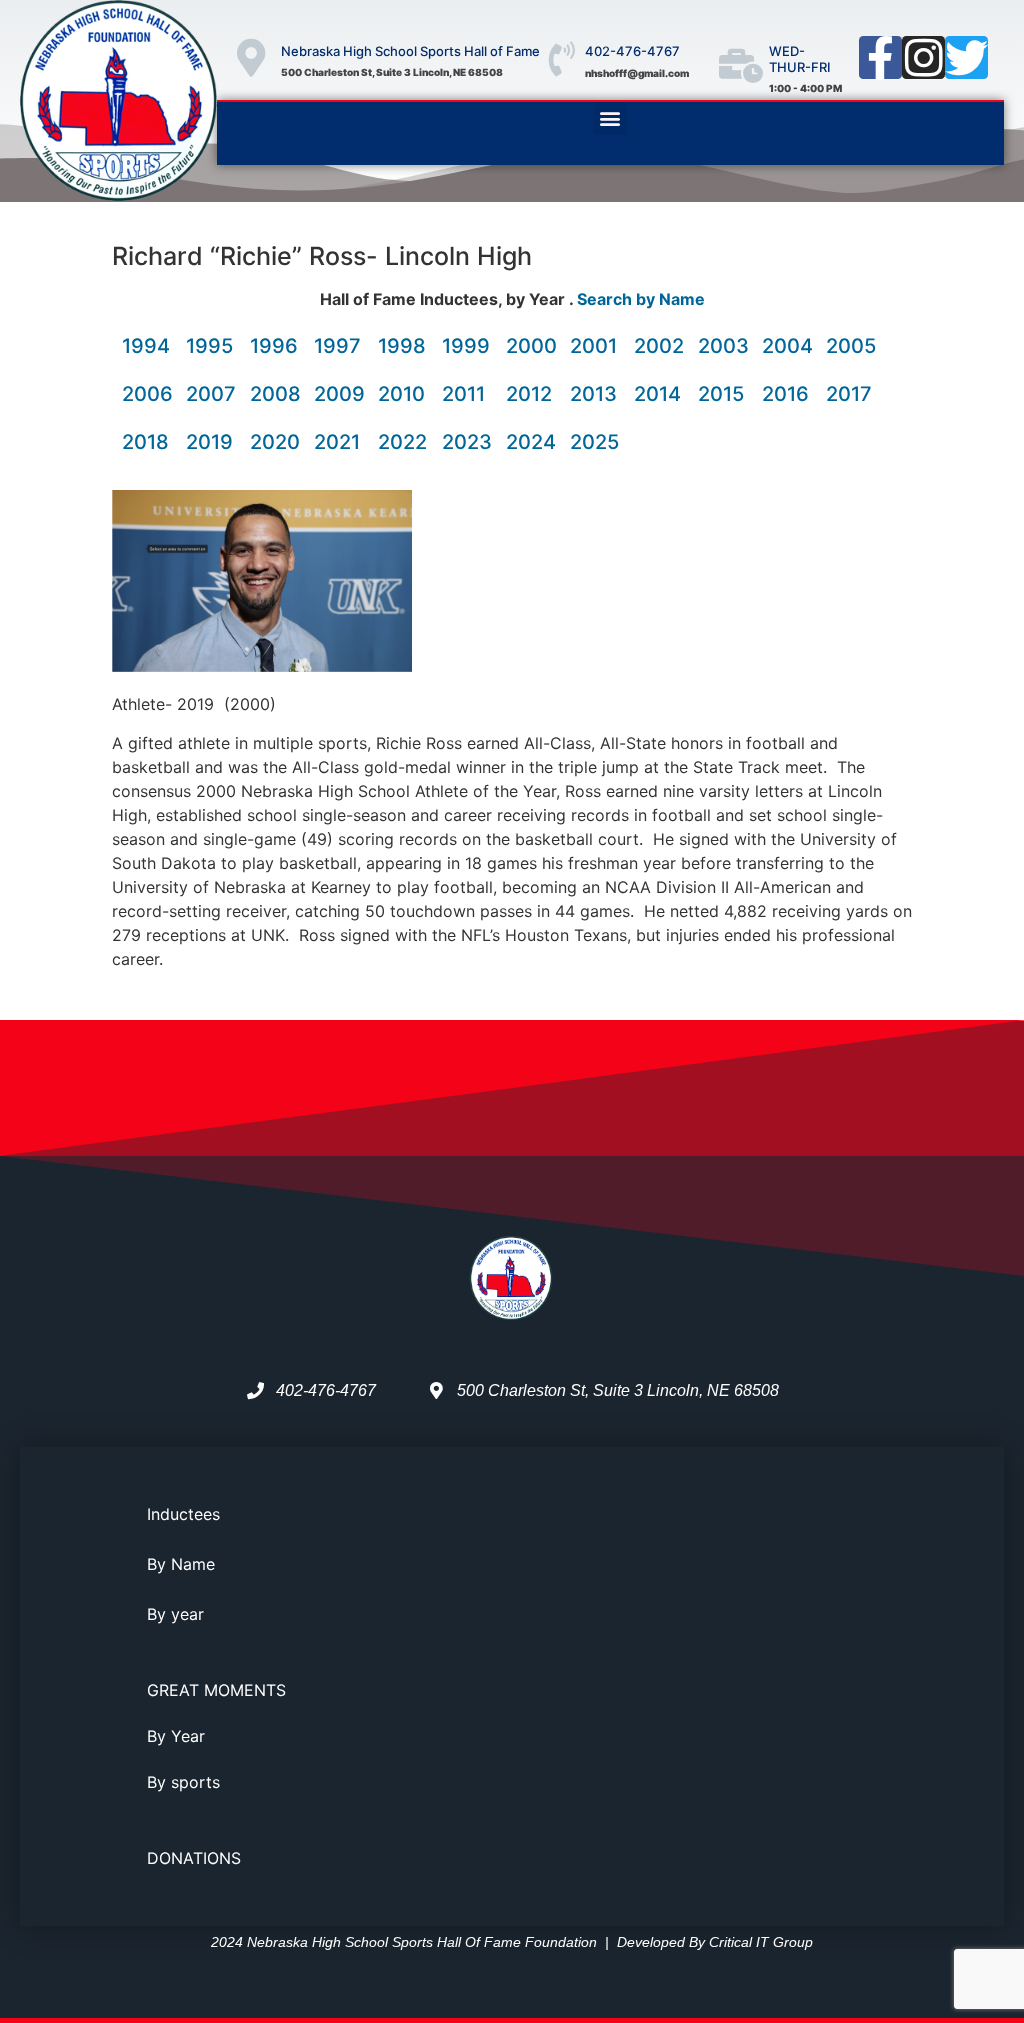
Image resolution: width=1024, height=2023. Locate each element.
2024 (531, 442)
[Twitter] (966, 57)
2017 (849, 394)
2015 (721, 394)
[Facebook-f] (880, 57)
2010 (401, 394)
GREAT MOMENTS (216, 1690)
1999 (466, 346)
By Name (181, 1564)
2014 (657, 394)
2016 (785, 394)
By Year (176, 1736)
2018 (145, 442)
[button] (610, 118)
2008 (275, 394)
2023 (467, 442)
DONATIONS (194, 1858)
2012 (529, 394)
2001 (593, 346)
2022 (402, 442)
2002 (659, 346)
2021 (337, 442)
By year (175, 1614)
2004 (787, 346)
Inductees (183, 1514)
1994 (146, 346)
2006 (147, 394)
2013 (593, 394)
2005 (851, 346)
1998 (402, 346)
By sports (183, 1782)
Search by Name (641, 299)
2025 (594, 442)
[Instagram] (923, 57)
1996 (274, 346)
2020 (275, 442)
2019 (209, 442)
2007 (211, 394)
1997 (337, 346)
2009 (339, 394)
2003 (723, 346)
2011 (463, 394)
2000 (531, 346)
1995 (209, 346)
